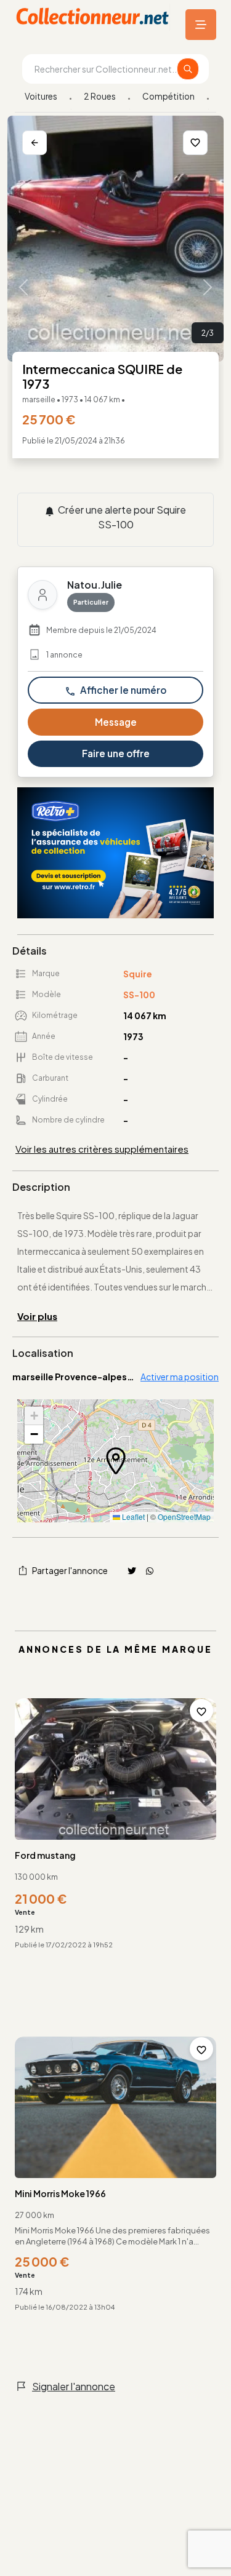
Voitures (41, 96)
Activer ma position (180, 1377)
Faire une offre (116, 753)
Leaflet (132, 1517)
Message (116, 722)
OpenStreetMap (184, 1517)
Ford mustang (45, 1855)
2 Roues (100, 96)
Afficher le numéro (122, 690)
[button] (116, 1461)
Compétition (168, 96)
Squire (138, 974)
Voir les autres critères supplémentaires (102, 1149)
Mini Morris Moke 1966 (60, 2193)
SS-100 (139, 995)
